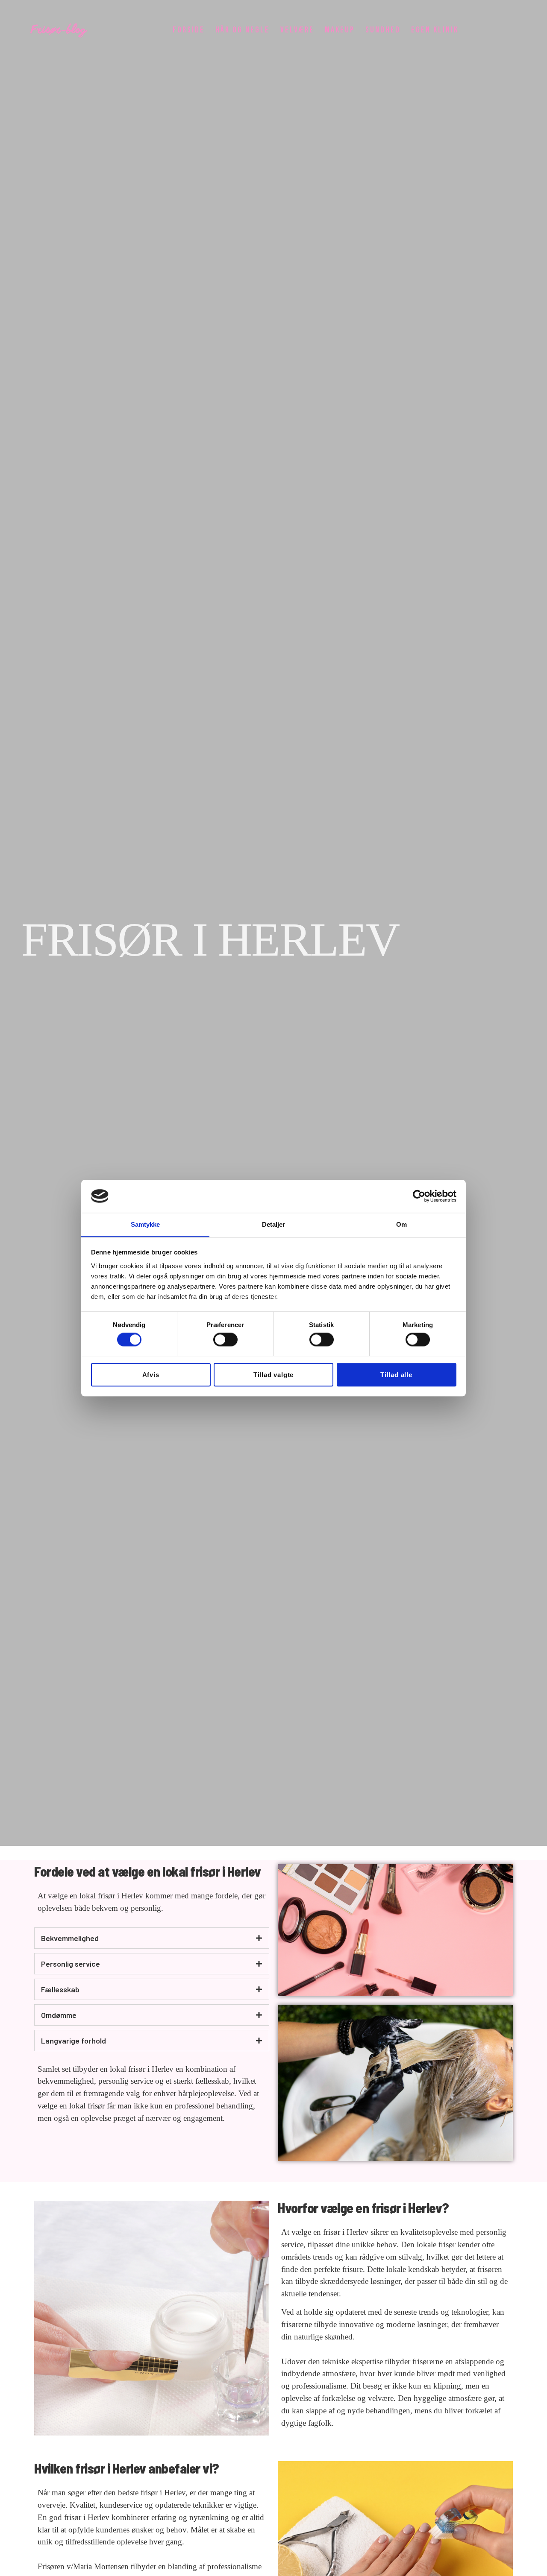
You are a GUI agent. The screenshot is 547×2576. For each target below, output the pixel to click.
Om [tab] (401, 1224)
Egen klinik (435, 30)
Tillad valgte (273, 1374)
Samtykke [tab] (146, 1224)
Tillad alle (396, 1374)
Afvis (151, 1374)
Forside (189, 30)
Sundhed (383, 30)
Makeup (340, 30)
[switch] (225, 1339)
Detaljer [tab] (274, 1224)
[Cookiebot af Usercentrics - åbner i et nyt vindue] (419, 1196)
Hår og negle (243, 30)
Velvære (297, 30)
